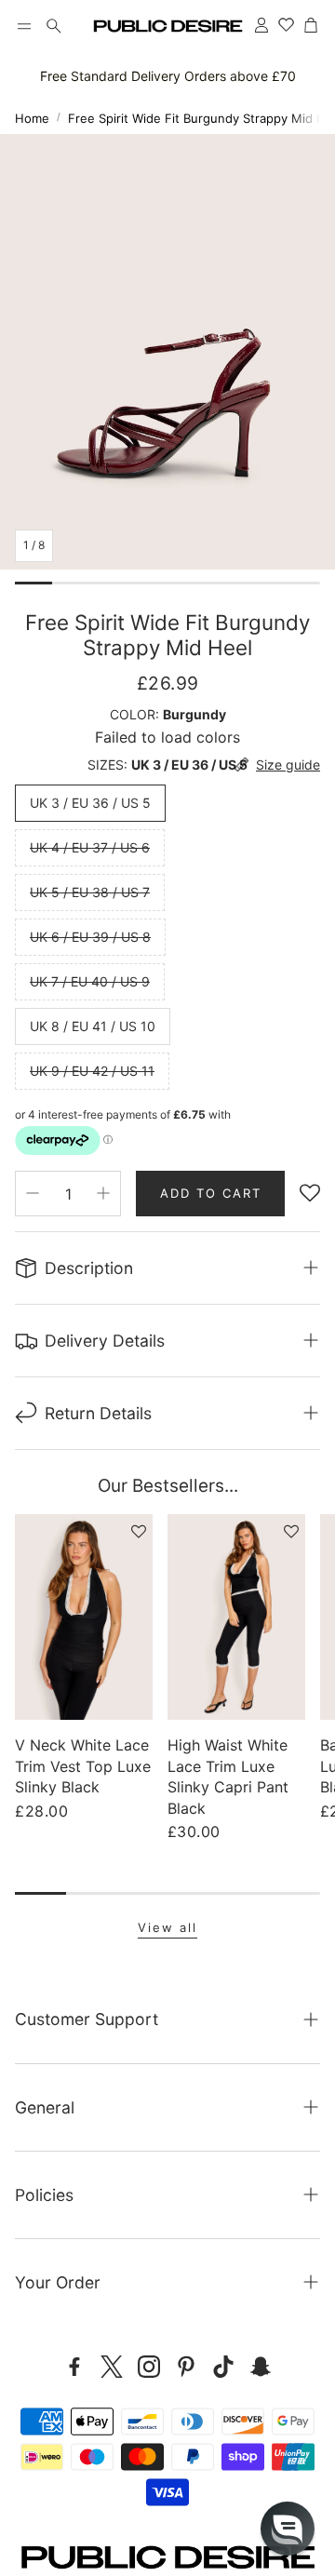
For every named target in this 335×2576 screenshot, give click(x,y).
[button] (24, 26)
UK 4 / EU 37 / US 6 (90, 847)
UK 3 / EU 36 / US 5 (90, 803)
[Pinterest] (186, 2367)
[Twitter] (112, 2367)
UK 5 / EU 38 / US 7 (90, 892)
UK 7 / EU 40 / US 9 (90, 981)
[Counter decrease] (33, 1193)
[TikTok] (223, 2367)
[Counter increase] (103, 1193)
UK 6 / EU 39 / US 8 (90, 937)
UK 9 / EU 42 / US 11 (92, 1071)
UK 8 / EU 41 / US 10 (93, 1026)
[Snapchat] (261, 2367)
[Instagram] (149, 2367)
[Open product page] (84, 1617)
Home (32, 118)
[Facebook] (74, 2367)
